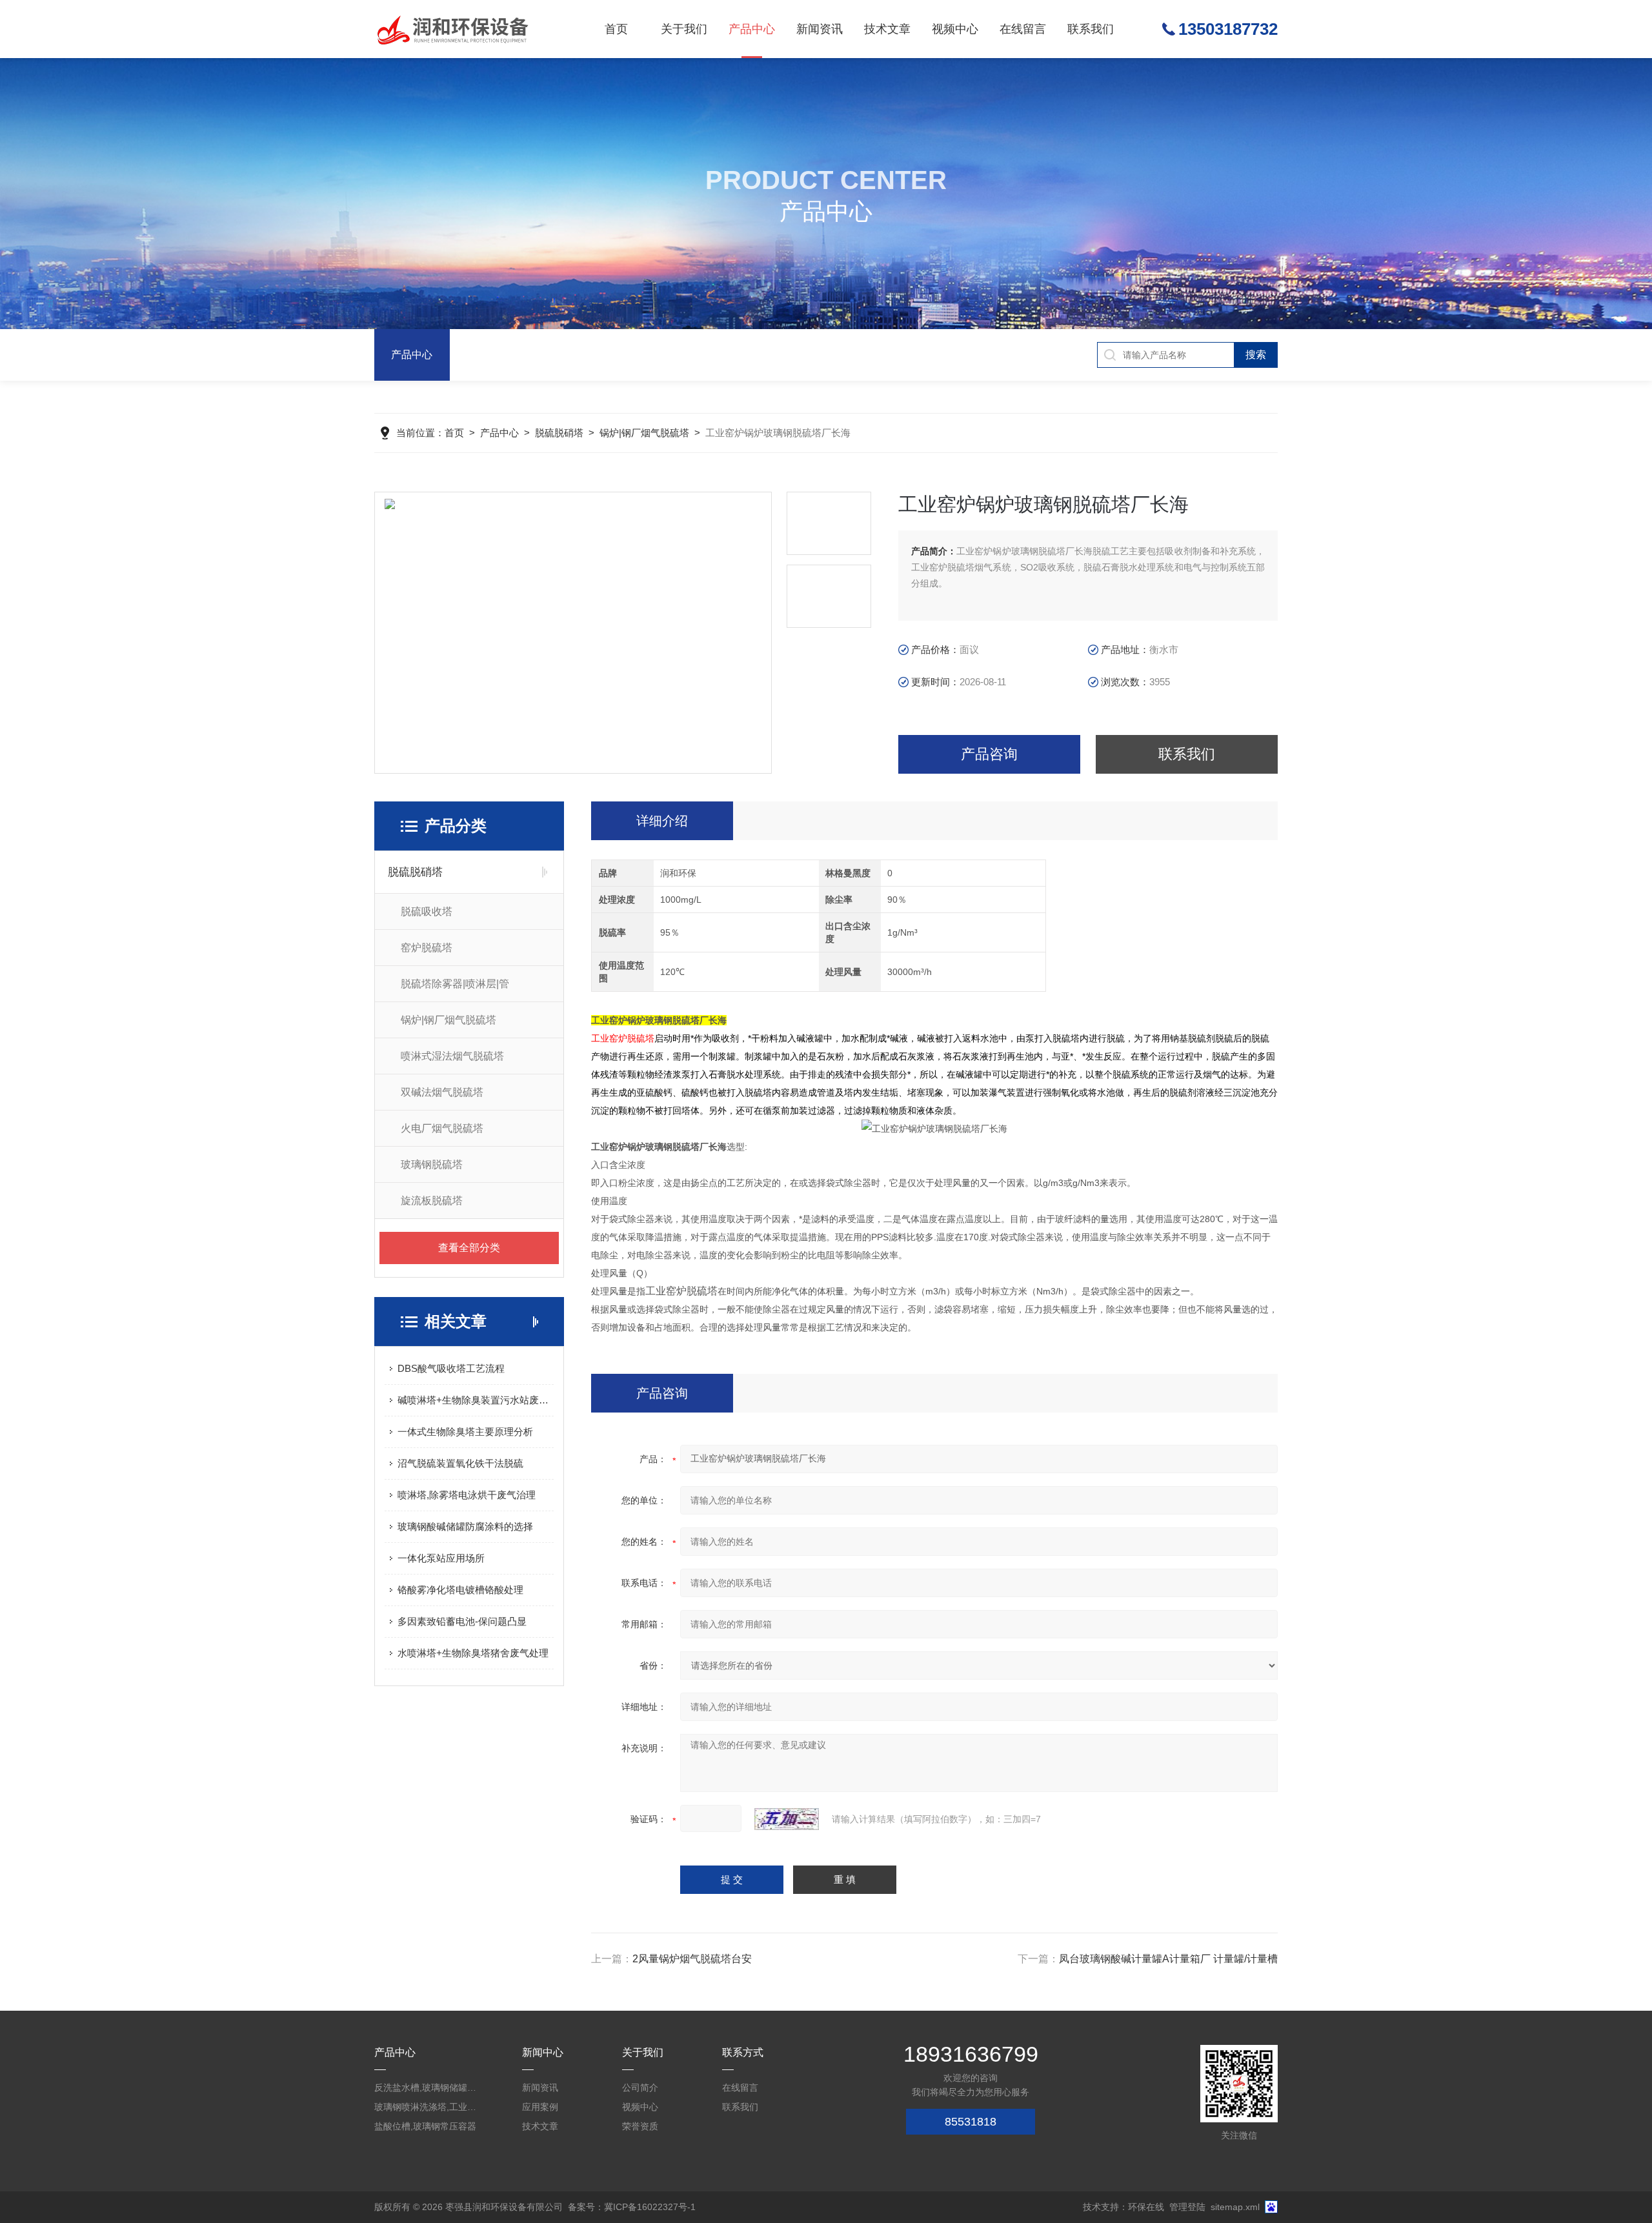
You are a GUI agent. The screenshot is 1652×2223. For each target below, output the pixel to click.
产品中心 (752, 29)
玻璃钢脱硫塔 (432, 1164)
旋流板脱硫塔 (432, 1201)
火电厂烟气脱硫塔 (442, 1128)
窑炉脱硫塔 (427, 948)
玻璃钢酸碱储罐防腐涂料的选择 (465, 1526)
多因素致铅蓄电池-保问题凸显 (462, 1621)
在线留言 (1023, 29)
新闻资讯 (820, 29)
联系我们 (1091, 29)
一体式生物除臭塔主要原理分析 (465, 1432)
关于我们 (684, 29)
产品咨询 (989, 754)
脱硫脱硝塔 (559, 433)
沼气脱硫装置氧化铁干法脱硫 (460, 1463)
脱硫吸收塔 (427, 911)
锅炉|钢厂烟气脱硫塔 (644, 433)
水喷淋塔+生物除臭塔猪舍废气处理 (473, 1653)
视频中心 (955, 29)
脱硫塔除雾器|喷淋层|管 (455, 984)
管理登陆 (1187, 2207)
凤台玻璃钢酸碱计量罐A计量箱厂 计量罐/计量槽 (1168, 1959)
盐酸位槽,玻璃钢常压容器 (425, 2126)
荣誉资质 (640, 2126)
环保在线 (1146, 2207)
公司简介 (640, 2087)
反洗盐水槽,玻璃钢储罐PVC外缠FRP (426, 2087)
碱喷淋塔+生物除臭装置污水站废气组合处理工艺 (476, 1400)
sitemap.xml (1235, 2207)
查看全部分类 (469, 1248)
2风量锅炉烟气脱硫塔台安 (692, 1959)
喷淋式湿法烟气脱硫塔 (452, 1056)
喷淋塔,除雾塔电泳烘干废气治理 (467, 1495)
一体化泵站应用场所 (441, 1558)
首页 (616, 29)
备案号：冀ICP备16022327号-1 (632, 2207)
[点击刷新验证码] (787, 1819)
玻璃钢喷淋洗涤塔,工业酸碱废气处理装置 (426, 2107)
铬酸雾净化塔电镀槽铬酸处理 (460, 1590)
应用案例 (540, 2107)
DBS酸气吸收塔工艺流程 (451, 1368)
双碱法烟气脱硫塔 (442, 1092)
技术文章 (887, 29)
